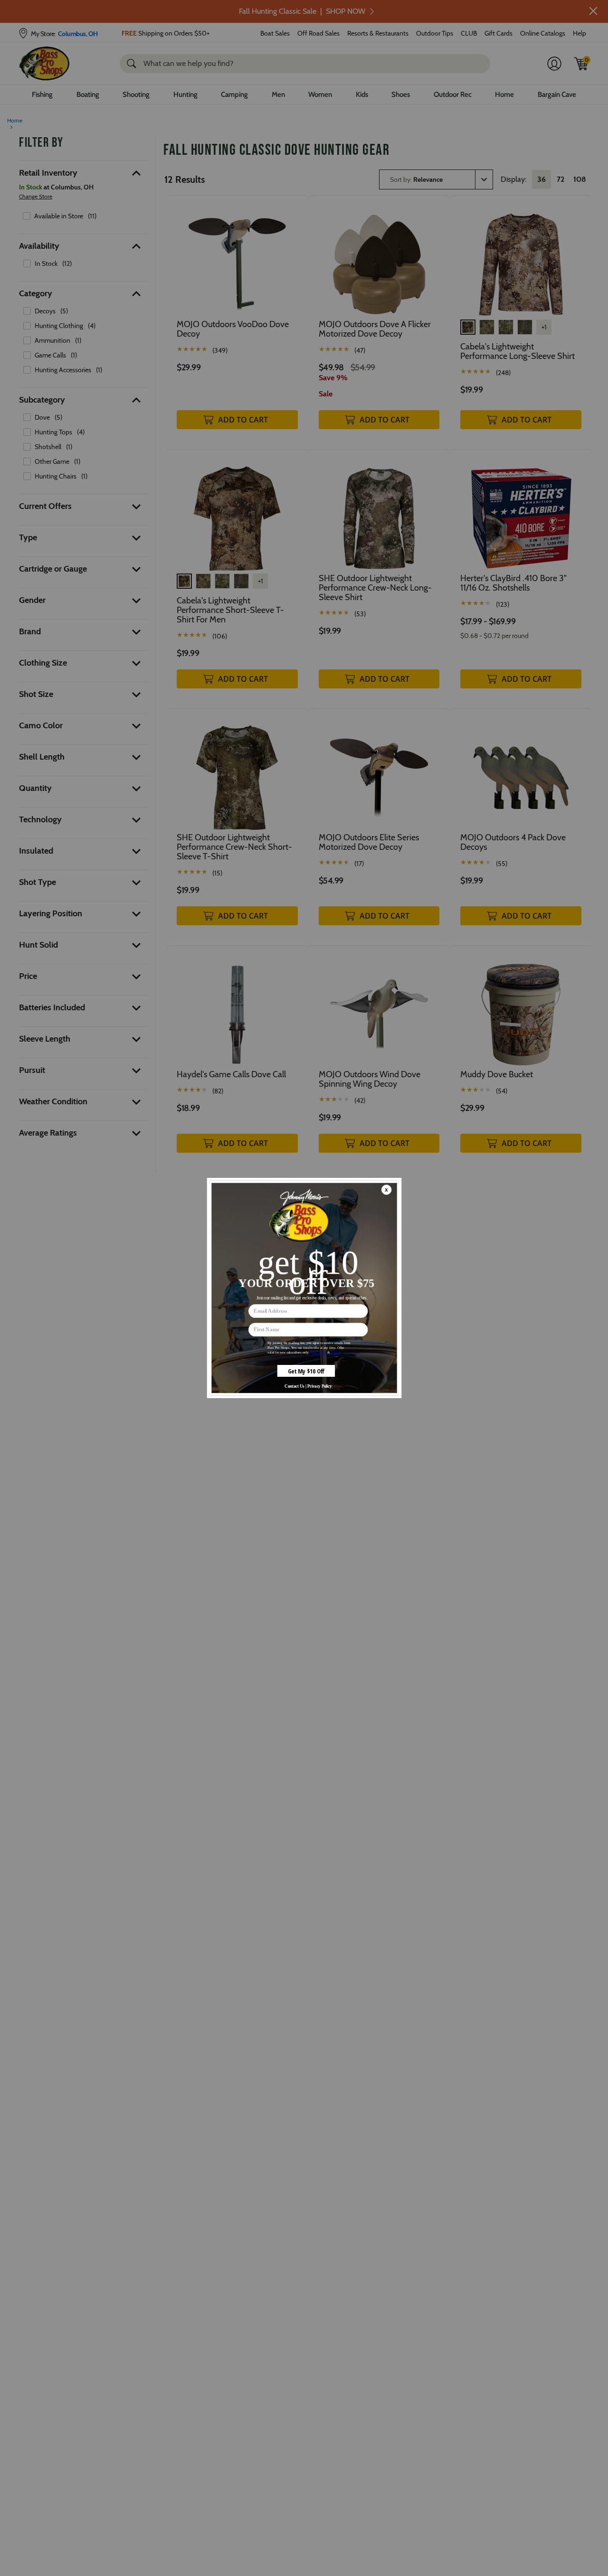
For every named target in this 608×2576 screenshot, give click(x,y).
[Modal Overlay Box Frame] (304, 1288)
